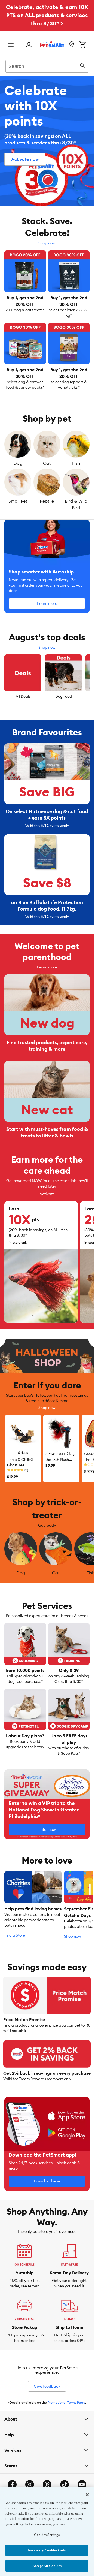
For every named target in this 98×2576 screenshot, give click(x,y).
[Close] (87, 2495)
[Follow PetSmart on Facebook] (12, 2484)
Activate (47, 1194)
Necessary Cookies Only (47, 2550)
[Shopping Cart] (82, 45)
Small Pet (18, 501)
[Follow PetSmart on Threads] (47, 2484)
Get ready (47, 1525)
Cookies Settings (47, 2535)
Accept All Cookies (47, 2566)
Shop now (47, 243)
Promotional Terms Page (66, 2403)
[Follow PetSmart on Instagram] (30, 2484)
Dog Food (64, 696)
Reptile (47, 501)
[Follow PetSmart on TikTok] (65, 2484)
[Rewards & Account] (29, 45)
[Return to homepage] (52, 44)
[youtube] (82, 2484)
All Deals (23, 696)
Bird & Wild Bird (76, 504)
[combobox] (47, 65)
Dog (18, 463)
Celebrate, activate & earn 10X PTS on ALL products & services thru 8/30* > (47, 15)
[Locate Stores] (72, 45)
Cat (47, 463)
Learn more (47, 967)
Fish (76, 463)
